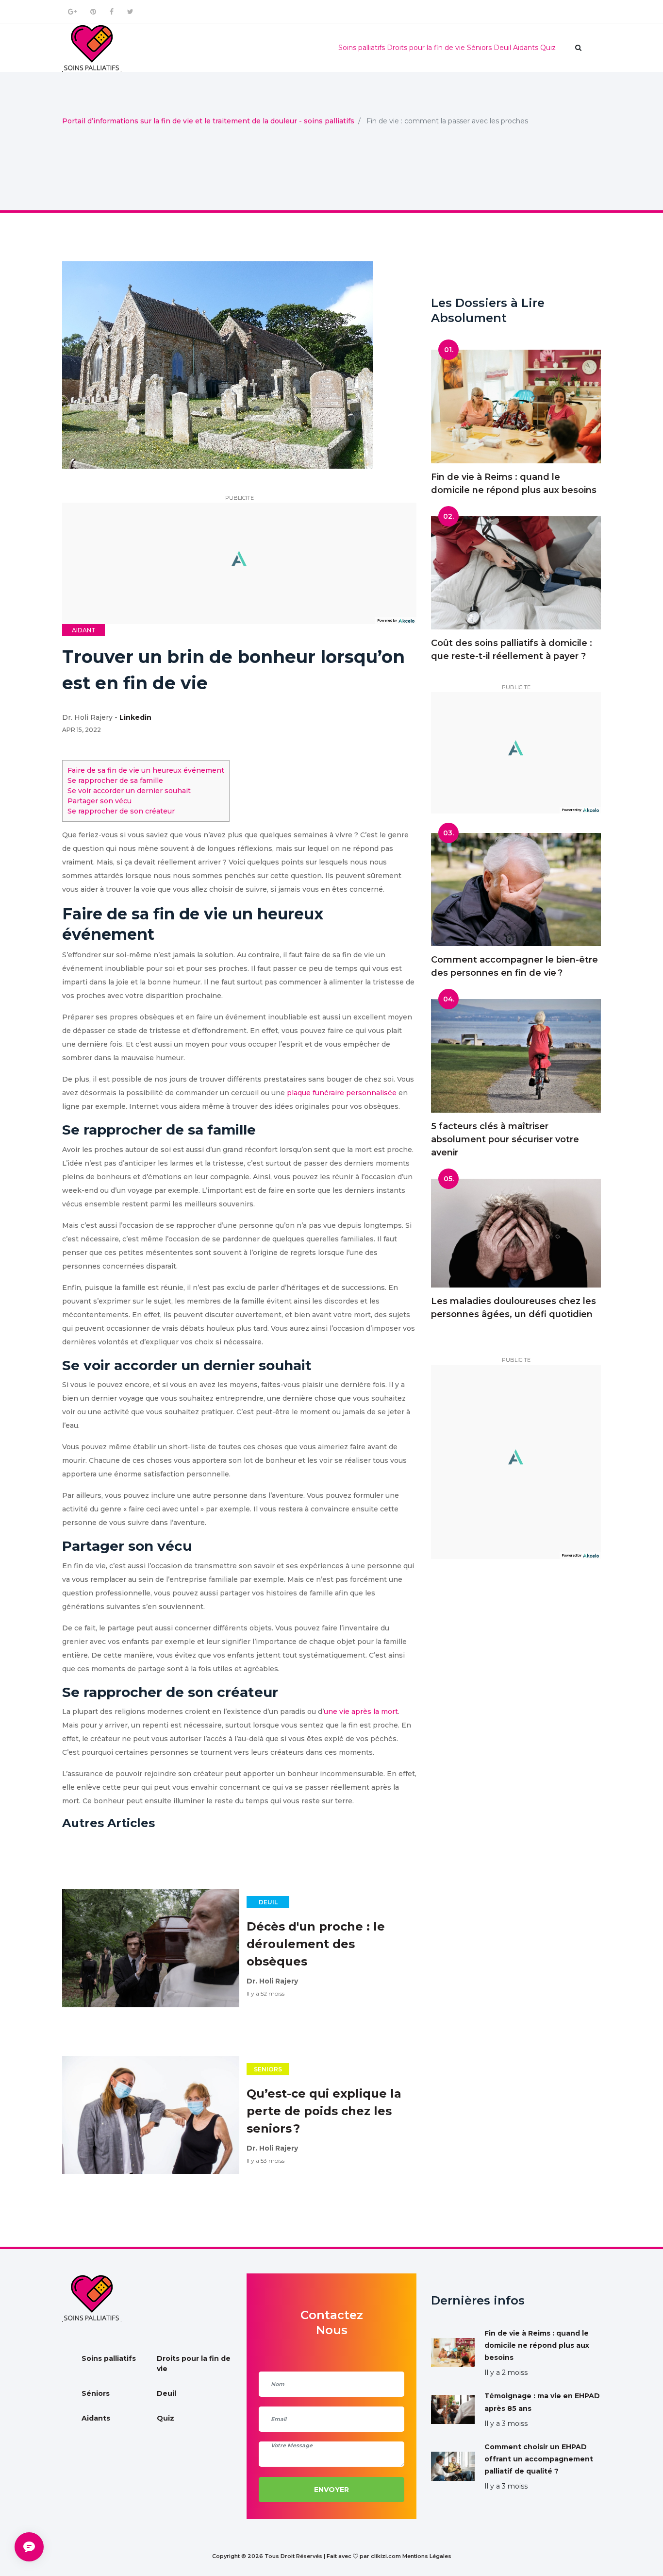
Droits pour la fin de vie (426, 48)
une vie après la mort (361, 1712)
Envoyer (331, 2490)
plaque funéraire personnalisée (342, 1093)
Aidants (526, 48)
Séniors (479, 48)
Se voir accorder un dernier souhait (129, 791)
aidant (84, 630)
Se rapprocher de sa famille (115, 780)
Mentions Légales (427, 2556)
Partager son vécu (99, 801)
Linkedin (135, 717)
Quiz (548, 48)
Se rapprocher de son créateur (121, 811)
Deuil (502, 48)
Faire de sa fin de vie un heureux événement (146, 770)
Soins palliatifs (362, 48)
